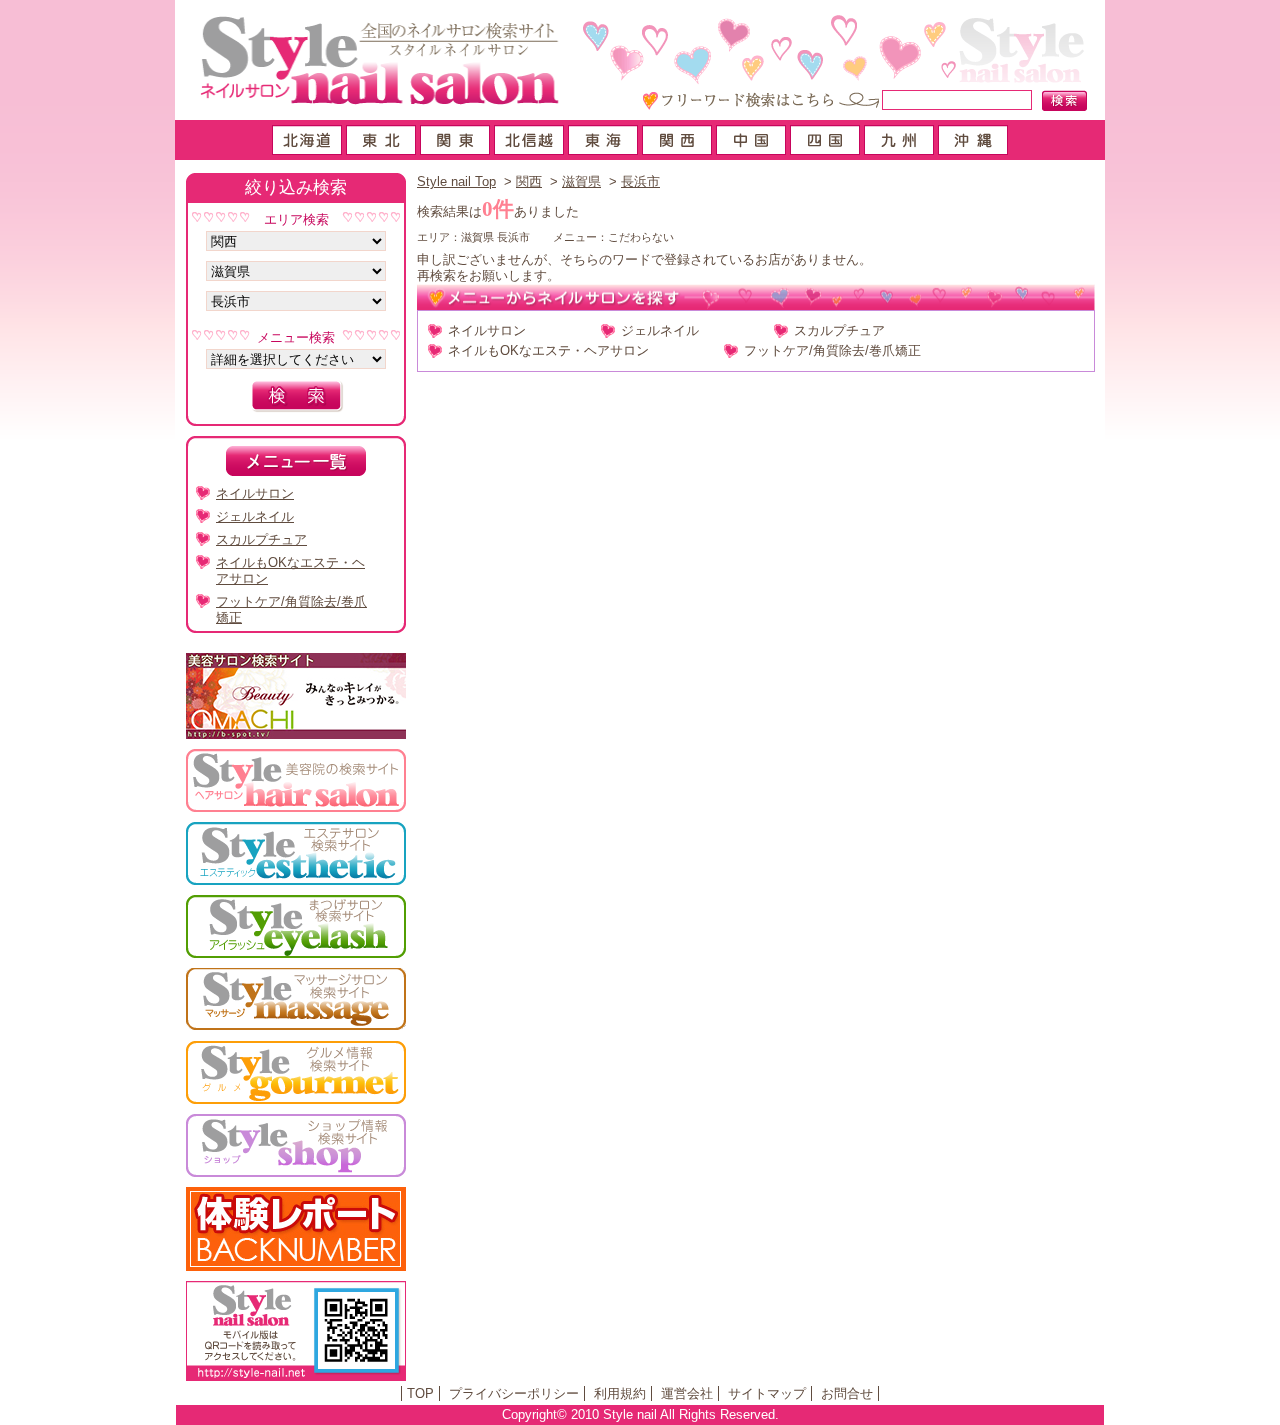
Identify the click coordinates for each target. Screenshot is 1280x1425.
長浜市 (640, 181)
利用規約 (620, 1393)
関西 (529, 181)
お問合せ (847, 1393)
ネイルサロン (487, 330)
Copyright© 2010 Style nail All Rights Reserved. (640, 1414)
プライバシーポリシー (514, 1393)
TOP (420, 1393)
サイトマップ (767, 1393)
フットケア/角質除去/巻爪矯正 (832, 350)
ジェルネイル (660, 330)
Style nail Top (456, 181)
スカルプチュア (839, 330)
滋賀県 (581, 181)
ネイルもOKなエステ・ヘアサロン (548, 350)
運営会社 (687, 1393)
